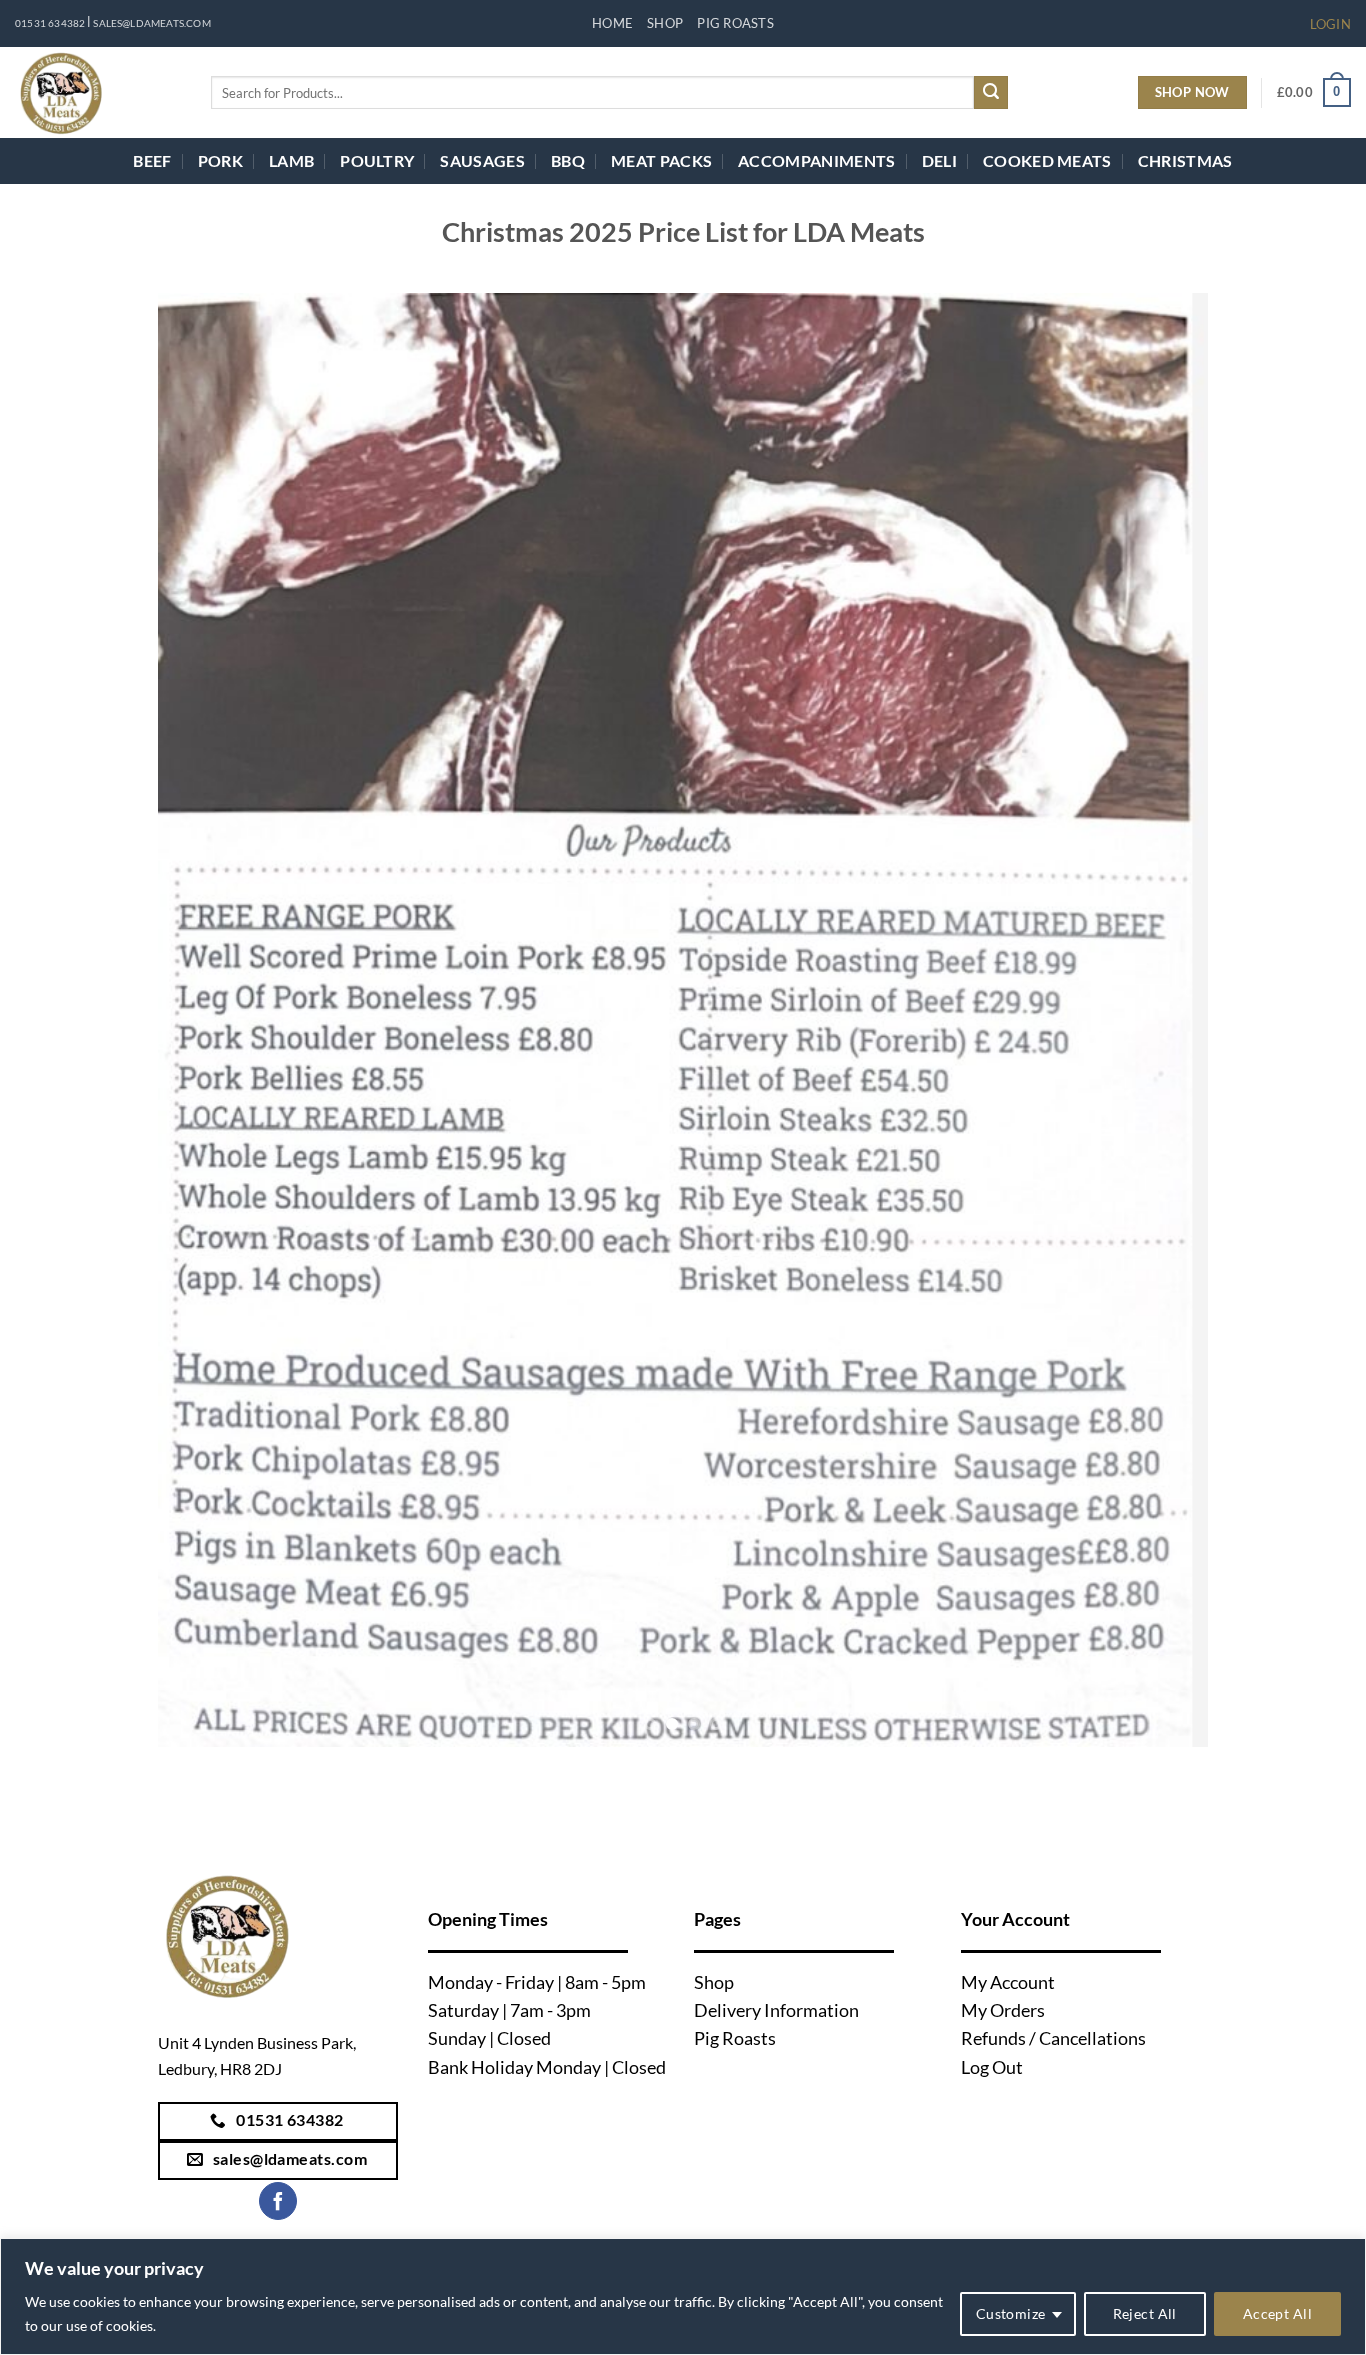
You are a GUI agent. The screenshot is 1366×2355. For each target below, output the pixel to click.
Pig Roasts (735, 23)
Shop (665, 23)
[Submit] (991, 93)
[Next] (1162, 1020)
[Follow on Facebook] (278, 2201)
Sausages (482, 160)
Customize (1011, 2313)
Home (612, 23)
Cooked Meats (1047, 160)
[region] (683, 2296)
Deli (939, 160)
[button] (1330, 24)
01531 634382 (50, 23)
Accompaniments (816, 160)
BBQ (568, 160)
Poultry (377, 160)
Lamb (291, 160)
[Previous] (204, 1020)
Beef (152, 160)
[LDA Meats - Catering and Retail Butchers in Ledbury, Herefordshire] (98, 92)
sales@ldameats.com (151, 23)
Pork (220, 160)
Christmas (1185, 160)
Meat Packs (661, 160)
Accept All (1277, 2313)
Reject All (1145, 2313)
